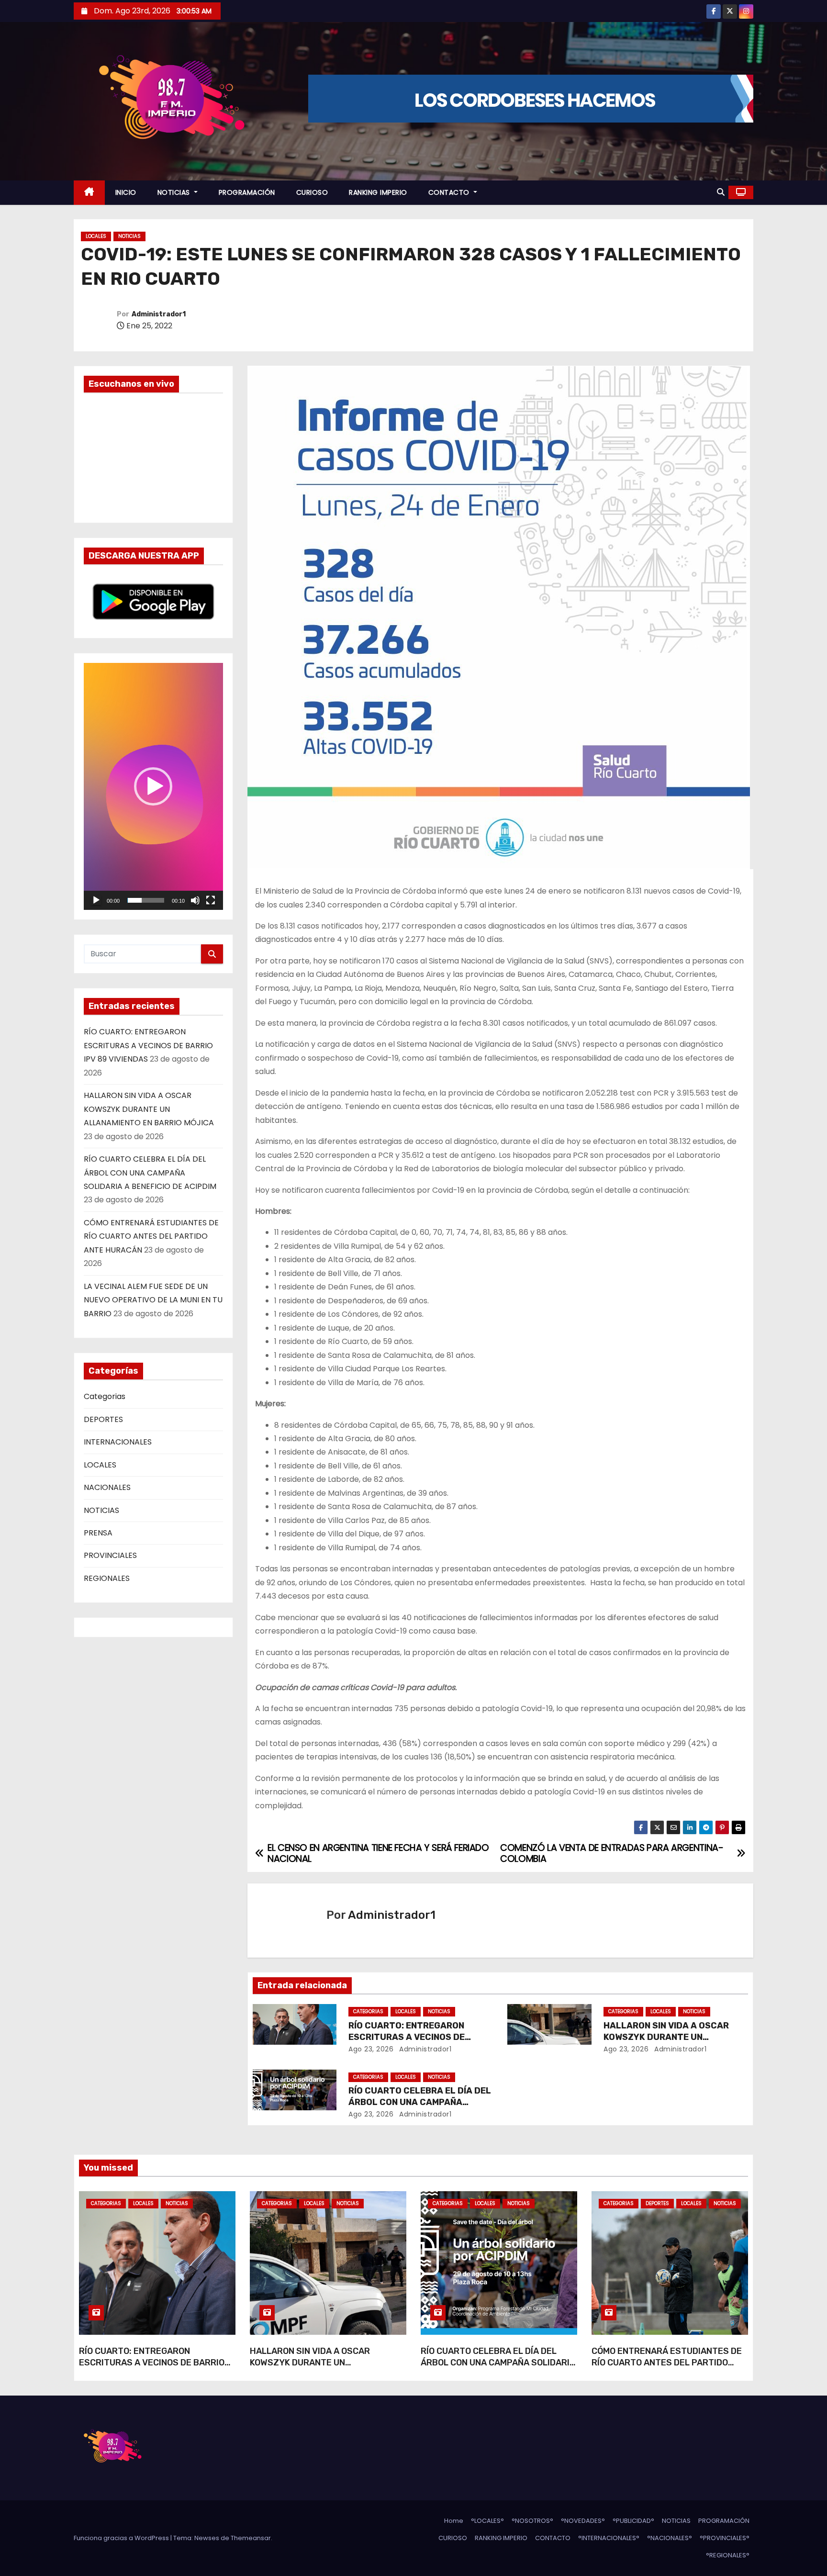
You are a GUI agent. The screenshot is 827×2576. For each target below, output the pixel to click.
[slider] (146, 900)
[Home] (89, 193)
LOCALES (96, 236)
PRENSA (98, 1533)
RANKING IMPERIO (378, 192)
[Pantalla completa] (211, 900)
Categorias (105, 1396)
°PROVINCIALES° (725, 2538)
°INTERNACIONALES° (609, 2538)
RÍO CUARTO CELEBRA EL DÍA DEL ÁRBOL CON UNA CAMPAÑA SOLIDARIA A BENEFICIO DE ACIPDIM (150, 1173)
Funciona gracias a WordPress (122, 2538)
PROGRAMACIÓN (247, 192)
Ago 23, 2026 (371, 2049)
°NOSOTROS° (532, 2521)
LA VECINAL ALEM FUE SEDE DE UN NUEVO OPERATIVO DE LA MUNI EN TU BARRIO (153, 1300)
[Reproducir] (96, 900)
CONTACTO (450, 192)
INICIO (126, 192)
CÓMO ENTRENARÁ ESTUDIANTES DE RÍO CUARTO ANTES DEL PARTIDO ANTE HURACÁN (151, 1236)
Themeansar (251, 2538)
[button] (721, 192)
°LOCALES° (487, 2521)
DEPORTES (103, 1419)
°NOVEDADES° (583, 2521)
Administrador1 (159, 314)
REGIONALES (107, 1578)
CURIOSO (312, 192)
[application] (153, 786)
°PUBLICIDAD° (633, 2521)
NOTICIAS (175, 192)
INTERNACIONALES (118, 1442)
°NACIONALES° (670, 2538)
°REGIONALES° (728, 2555)
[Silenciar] (195, 900)
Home (454, 2521)
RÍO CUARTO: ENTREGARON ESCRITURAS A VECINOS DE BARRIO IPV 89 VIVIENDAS (148, 1045)
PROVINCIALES (110, 1555)
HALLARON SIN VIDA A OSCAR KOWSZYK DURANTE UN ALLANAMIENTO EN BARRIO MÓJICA (149, 1109)
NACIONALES (107, 1487)
